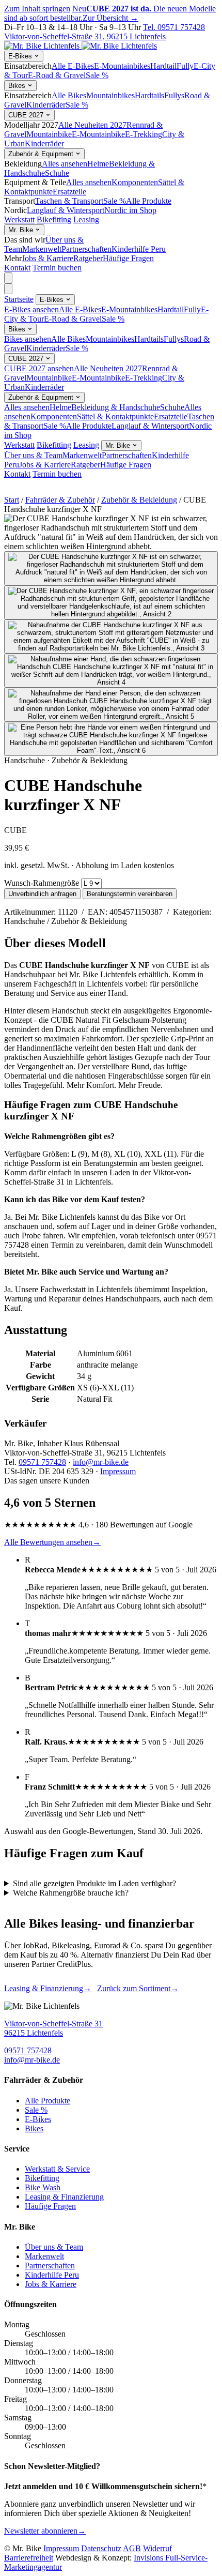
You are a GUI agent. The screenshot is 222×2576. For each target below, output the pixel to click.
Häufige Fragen (128, 258)
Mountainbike (49, 134)
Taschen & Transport (69, 201)
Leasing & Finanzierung (48, 1988)
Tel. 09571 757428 (174, 27)
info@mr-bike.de (101, 1462)
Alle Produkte (149, 201)
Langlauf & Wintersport (66, 210)
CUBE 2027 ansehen (39, 368)
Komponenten (135, 182)
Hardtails (149, 95)
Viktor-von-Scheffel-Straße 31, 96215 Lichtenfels (85, 36)
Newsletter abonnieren (45, 2531)
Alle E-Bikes (73, 66)
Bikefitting (54, 219)
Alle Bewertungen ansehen (52, 1542)
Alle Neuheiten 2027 (92, 125)
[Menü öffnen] (8, 278)
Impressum (118, 1471)
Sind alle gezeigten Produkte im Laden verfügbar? (94, 1883)
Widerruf (157, 2548)
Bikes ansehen (28, 339)
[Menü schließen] (8, 289)
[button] (111, 533)
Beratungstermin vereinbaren (130, 894)
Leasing (86, 219)
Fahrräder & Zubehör (60, 500)
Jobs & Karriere (47, 258)
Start (12, 500)
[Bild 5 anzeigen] (111, 705)
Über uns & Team (33, 455)
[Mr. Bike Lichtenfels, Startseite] (81, 46)
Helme (98, 164)
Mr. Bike (22, 230)
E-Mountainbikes (122, 66)
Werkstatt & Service (57, 2169)
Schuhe (57, 173)
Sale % (97, 75)
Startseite (19, 299)
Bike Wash (43, 2187)
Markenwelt (42, 249)
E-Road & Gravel (57, 75)
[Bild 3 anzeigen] (111, 637)
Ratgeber (88, 258)
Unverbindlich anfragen (42, 894)
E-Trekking (144, 134)
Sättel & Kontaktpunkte (115, 416)
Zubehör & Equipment (42, 154)
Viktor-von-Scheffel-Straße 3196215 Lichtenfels (53, 2028)
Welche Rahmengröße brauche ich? (71, 1893)
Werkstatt (19, 219)
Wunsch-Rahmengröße (42, 883)
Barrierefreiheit (29, 2558)
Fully (185, 66)
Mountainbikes (110, 95)
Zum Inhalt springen (37, 9)
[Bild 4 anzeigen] (111, 671)
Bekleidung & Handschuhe (116, 407)
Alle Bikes (69, 95)
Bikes (18, 86)
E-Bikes (21, 56)
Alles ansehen (65, 164)
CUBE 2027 (27, 115)
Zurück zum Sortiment (138, 1988)
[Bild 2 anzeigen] (111, 602)
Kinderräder (46, 105)
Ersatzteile (69, 192)
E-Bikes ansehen (31, 309)
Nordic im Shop (130, 210)
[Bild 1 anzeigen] (111, 568)
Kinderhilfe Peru (139, 249)
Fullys (174, 95)
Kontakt (17, 268)
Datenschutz (101, 2548)
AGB (132, 2548)
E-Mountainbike (98, 134)
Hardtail (163, 66)
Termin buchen (57, 268)
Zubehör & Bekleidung (139, 500)
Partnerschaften (86, 249)
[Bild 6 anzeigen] (111, 739)
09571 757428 (42, 1462)
